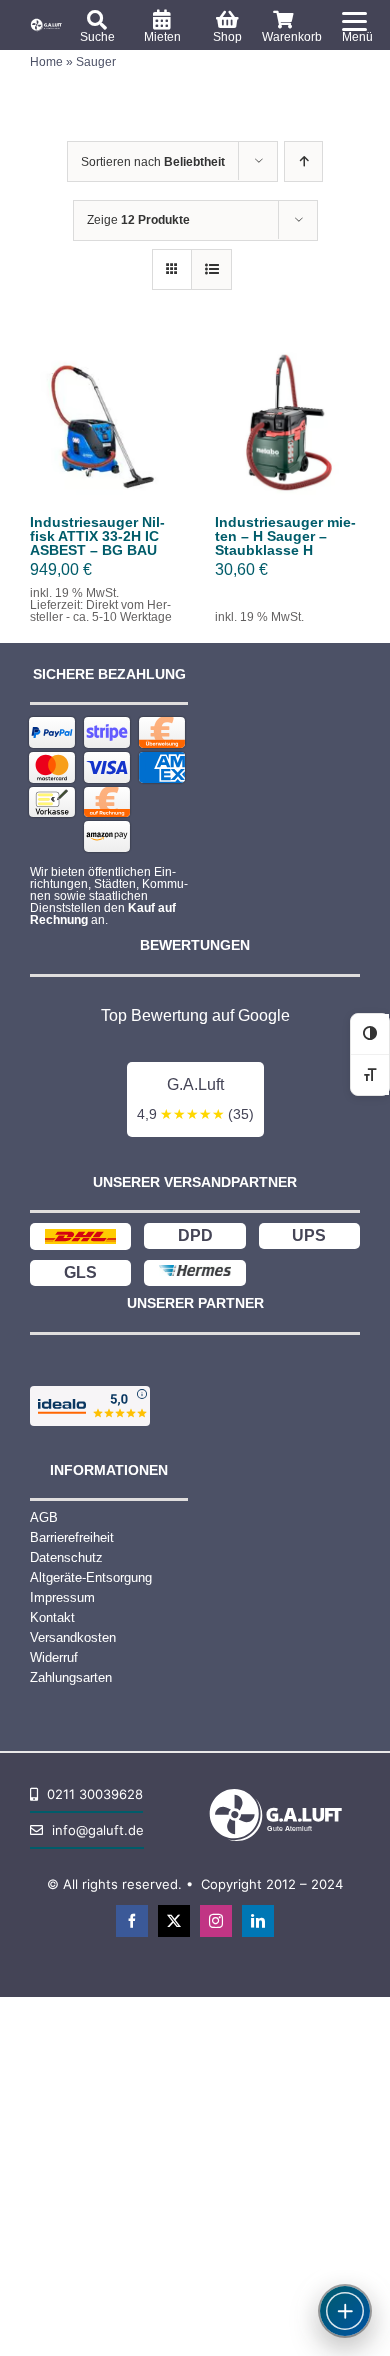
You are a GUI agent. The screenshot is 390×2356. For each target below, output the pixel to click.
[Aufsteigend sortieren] (303, 161)
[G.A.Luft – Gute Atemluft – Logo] (47, 23)
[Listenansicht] (211, 269)
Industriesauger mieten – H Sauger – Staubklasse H (285, 536)
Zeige (138, 220)
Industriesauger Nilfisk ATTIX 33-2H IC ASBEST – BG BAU (97, 536)
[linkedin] (258, 1921)
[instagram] (216, 1921)
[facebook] (132, 1921)
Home (46, 62)
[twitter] (174, 1921)
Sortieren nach (153, 162)
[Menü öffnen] (345, 2311)
